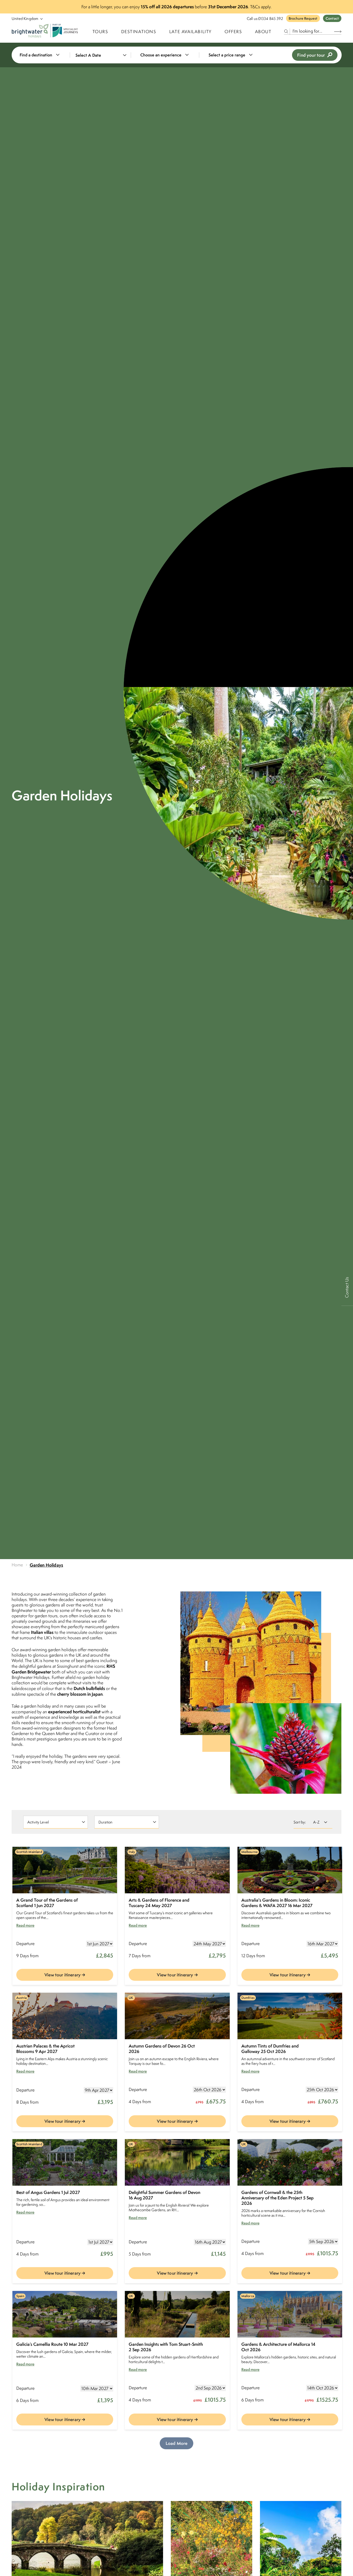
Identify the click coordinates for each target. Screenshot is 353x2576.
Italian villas (42, 1632)
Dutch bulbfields (89, 1688)
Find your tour (311, 55)
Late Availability (190, 32)
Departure (25, 1944)
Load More (177, 2443)
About (263, 32)
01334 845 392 (271, 18)
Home (17, 1565)
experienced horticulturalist (74, 1712)
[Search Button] (338, 31)
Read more (25, 1925)
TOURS (100, 32)
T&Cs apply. (261, 7)
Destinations (139, 32)
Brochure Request (303, 18)
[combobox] (43, 55)
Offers (233, 32)
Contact (332, 18)
